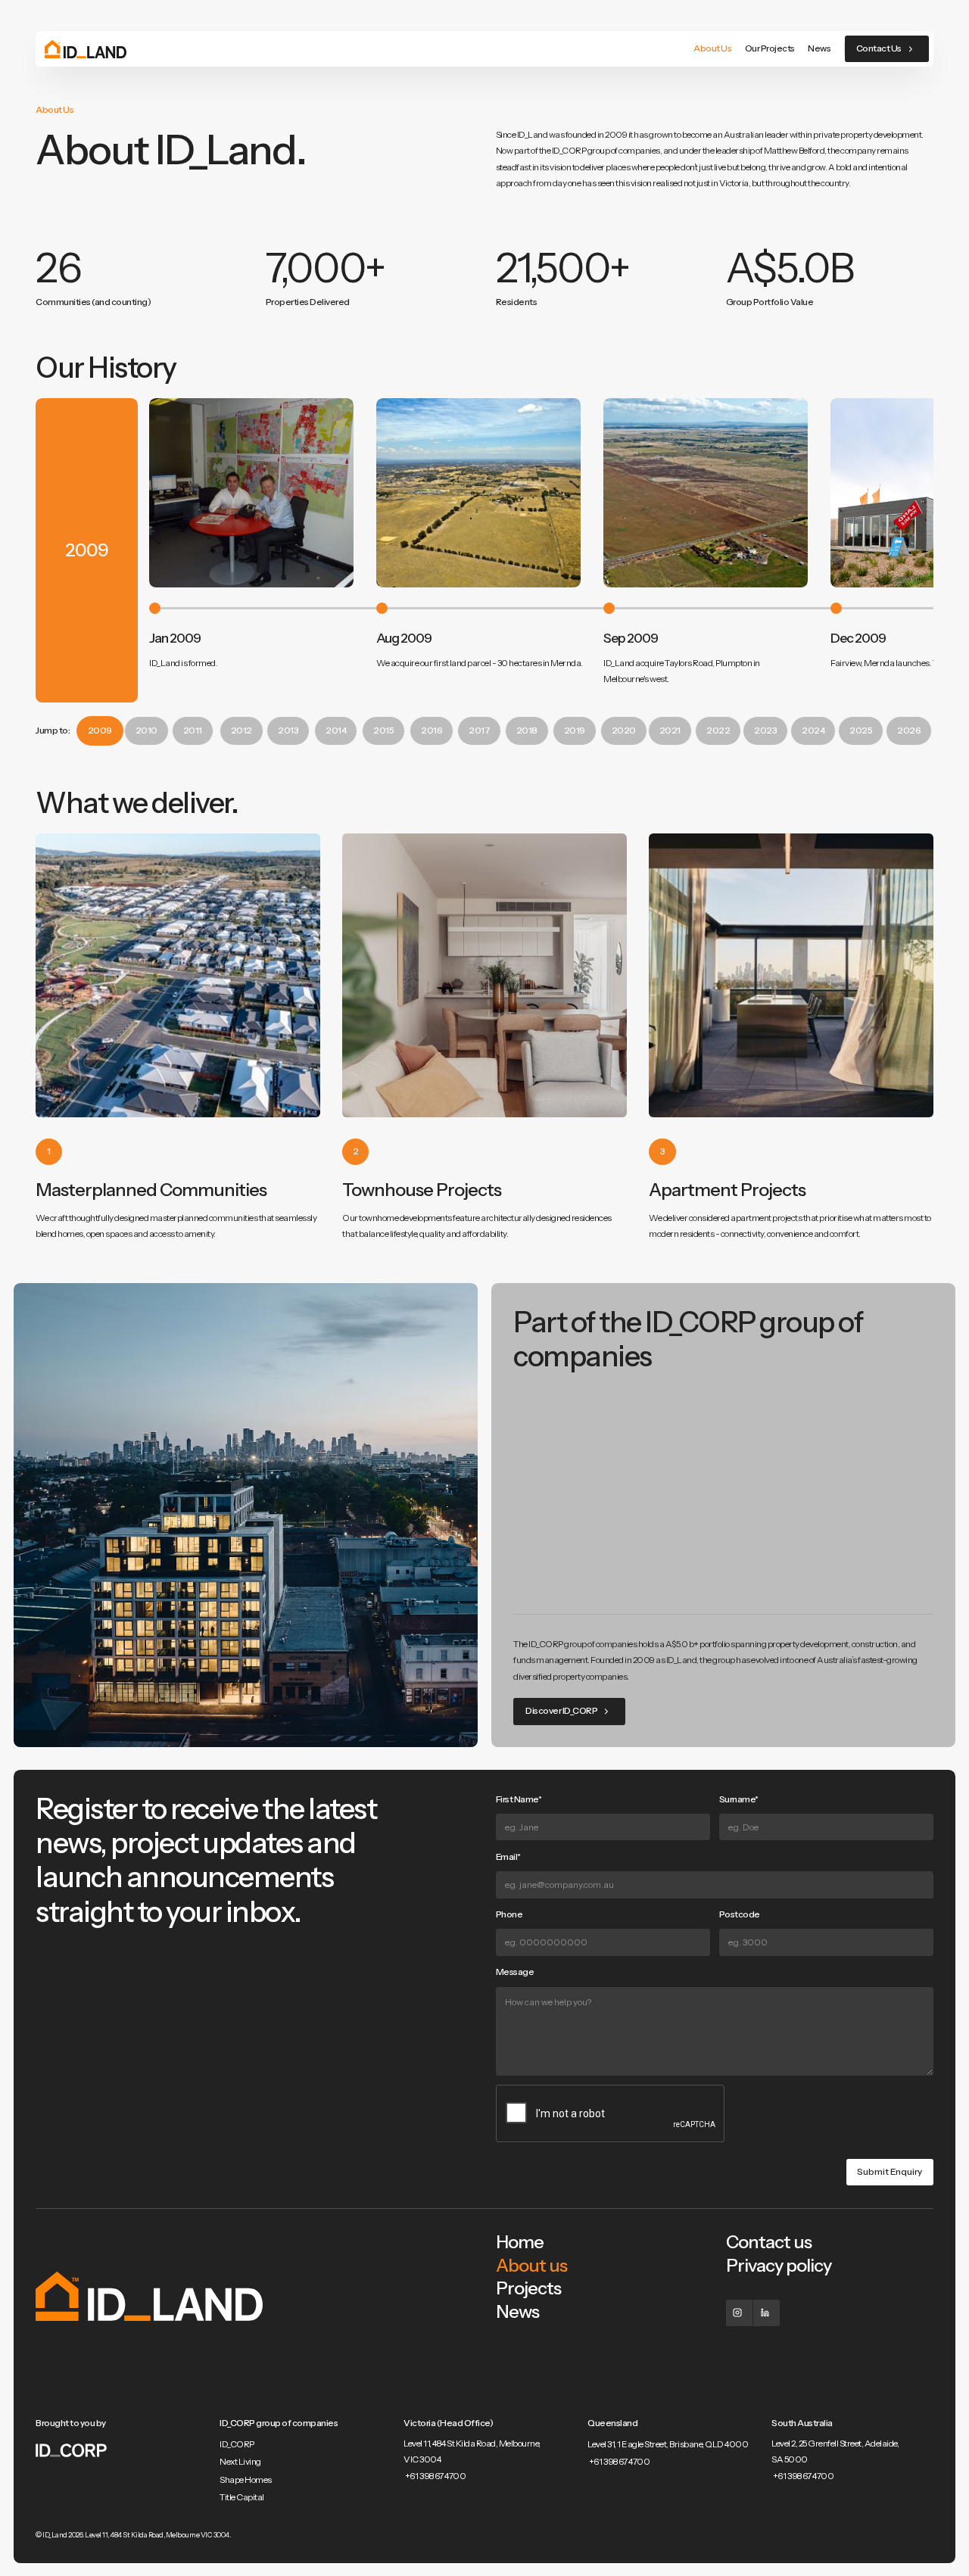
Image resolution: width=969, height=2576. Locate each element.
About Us (712, 48)
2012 (241, 730)
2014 (336, 730)
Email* (508, 1857)
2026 (909, 730)
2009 (100, 730)
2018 (527, 730)
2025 (861, 730)
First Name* (519, 1799)
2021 (670, 730)
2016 (432, 730)
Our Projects (770, 48)
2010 (146, 730)
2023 (765, 730)
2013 (288, 730)
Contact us (769, 2242)
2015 (383, 730)
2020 (624, 730)
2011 (193, 730)
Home (520, 2242)
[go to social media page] (739, 2313)
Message (515, 1972)
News (819, 48)
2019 (575, 730)
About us (531, 2265)
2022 (718, 730)
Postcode (740, 1914)
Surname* (739, 1799)
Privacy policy (779, 2265)
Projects (528, 2288)
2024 (813, 730)
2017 (479, 730)
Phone (509, 1914)
